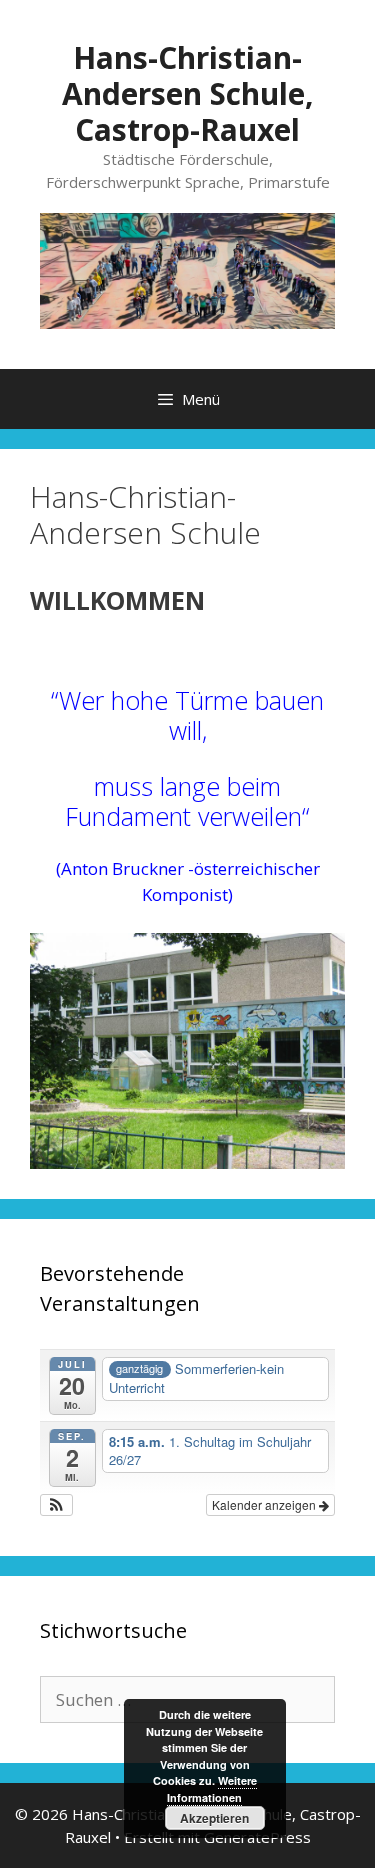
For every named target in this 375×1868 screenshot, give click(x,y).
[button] (56, 1505)
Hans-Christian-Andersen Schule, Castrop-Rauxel (188, 93)
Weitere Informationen (212, 1789)
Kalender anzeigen (265, 1504)
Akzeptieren (214, 1818)
